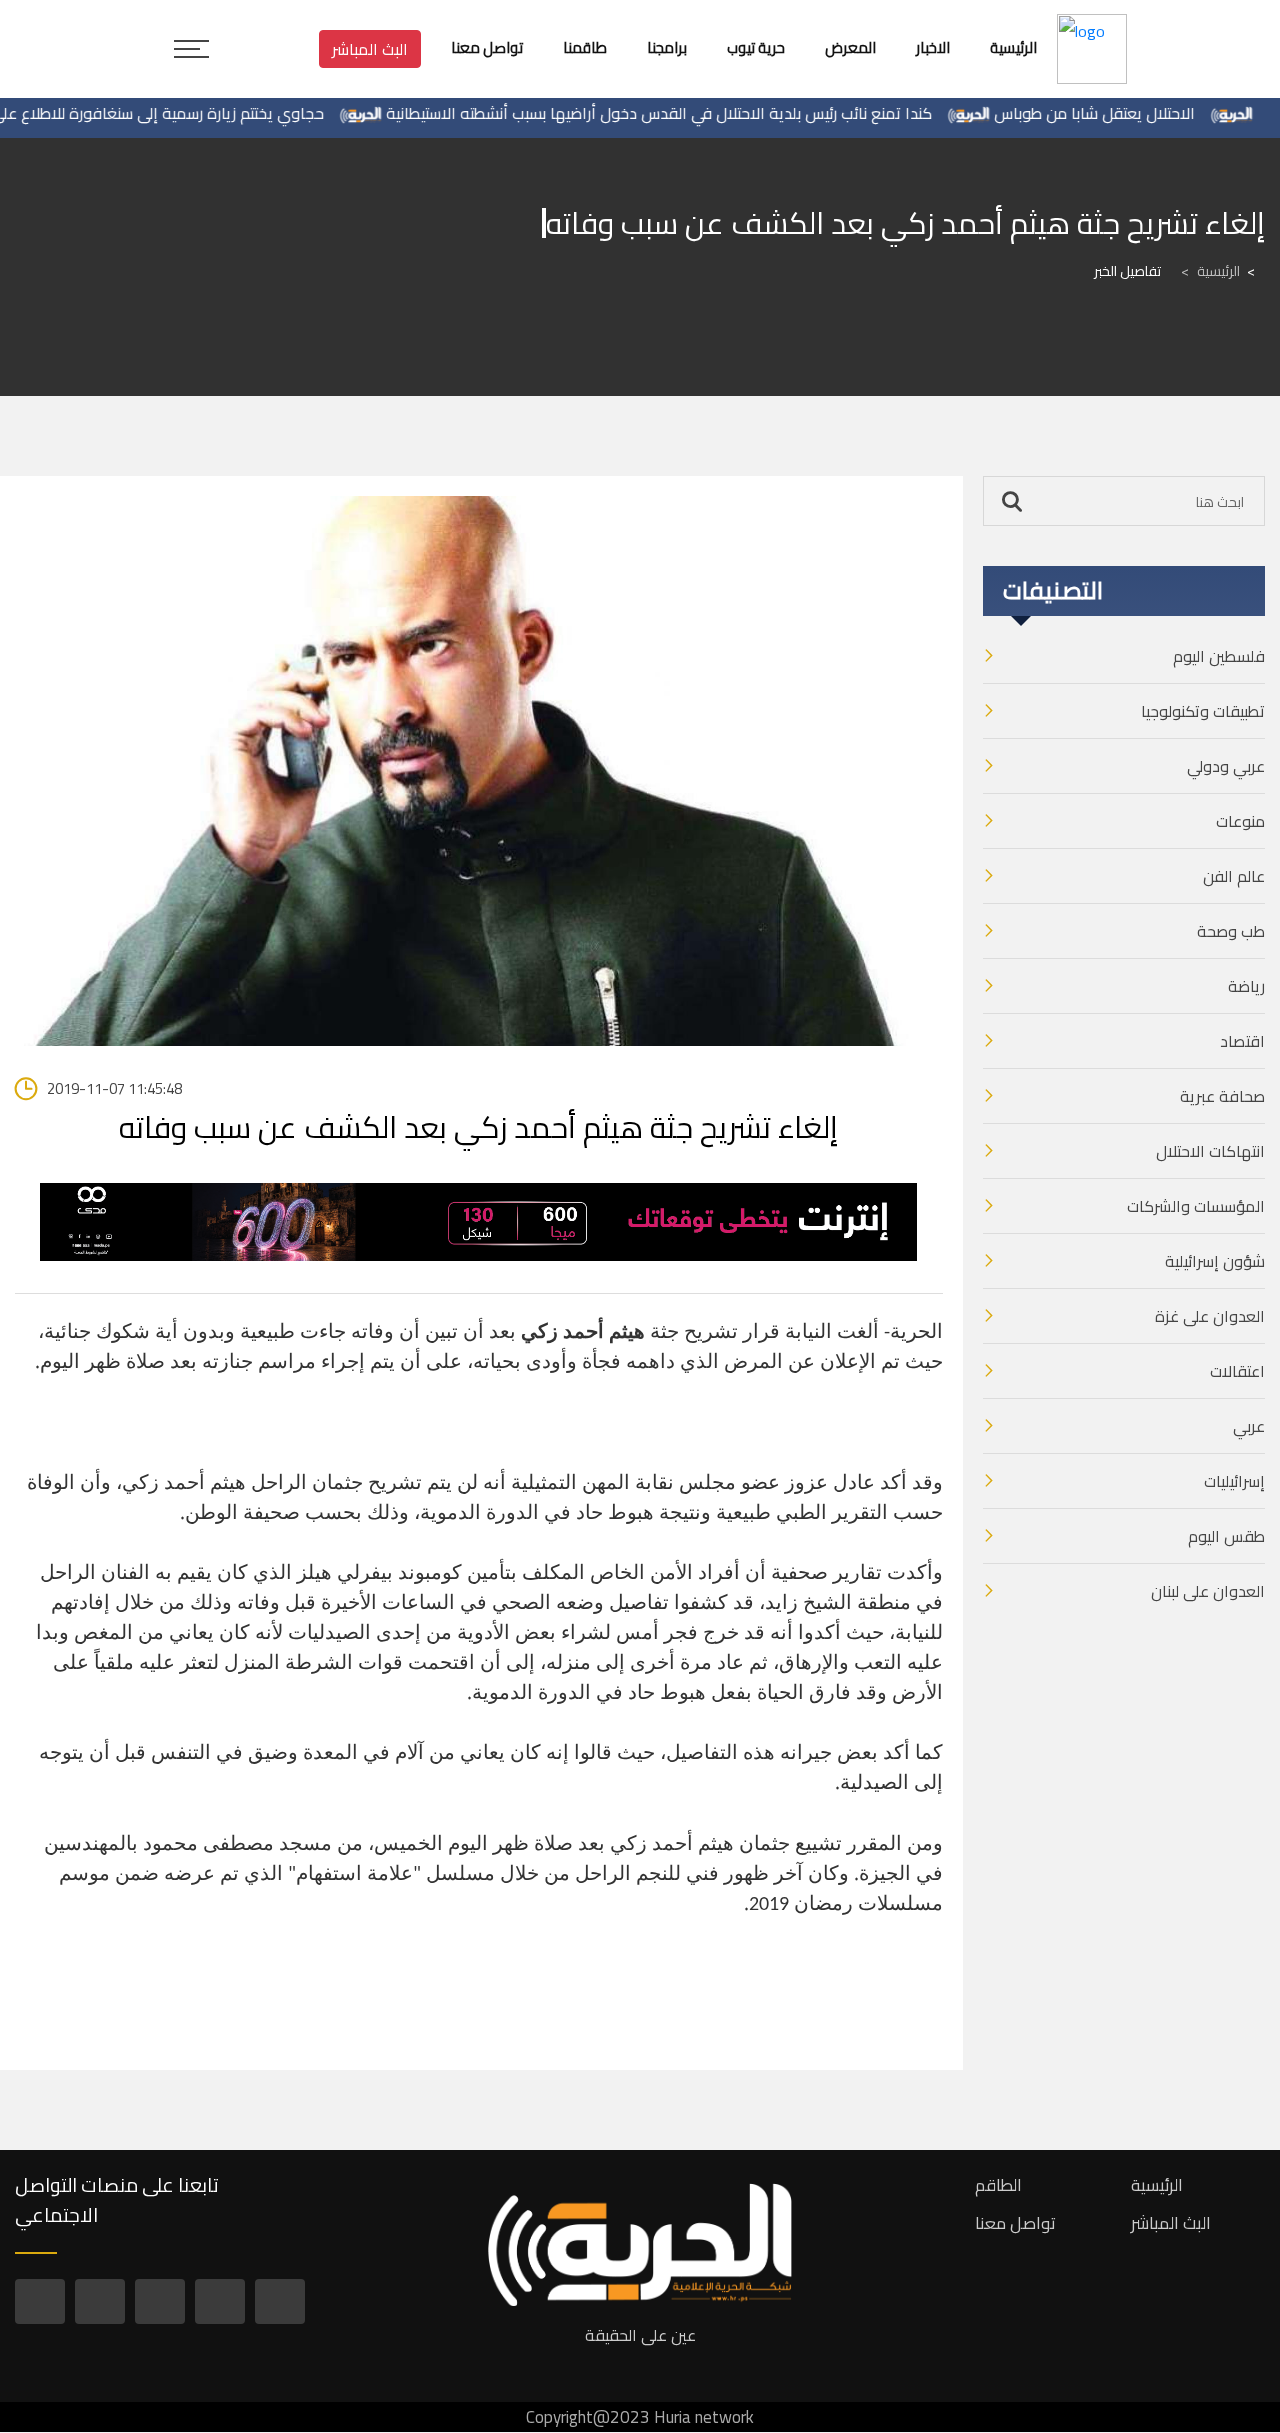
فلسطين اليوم (1219, 656)
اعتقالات (1237, 1371)
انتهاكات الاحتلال (1210, 1151)
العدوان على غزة (1210, 1316)
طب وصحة (1231, 931)
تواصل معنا (1015, 2223)
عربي (1249, 1426)
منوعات (1240, 821)
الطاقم (998, 2185)
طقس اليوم (1226, 1536)
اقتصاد (1242, 1041)
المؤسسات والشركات (1196, 1206)
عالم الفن (1234, 876)
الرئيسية (1210, 271)
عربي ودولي (1226, 766)
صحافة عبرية (1222, 1096)
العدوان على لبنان (1208, 1591)
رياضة (1246, 986)
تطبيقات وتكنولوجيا (1203, 711)
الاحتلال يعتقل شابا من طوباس (1137, 113)
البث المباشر (370, 49)
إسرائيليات (1234, 1481)
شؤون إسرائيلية (1215, 1261)
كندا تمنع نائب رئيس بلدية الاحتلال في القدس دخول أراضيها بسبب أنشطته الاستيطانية (702, 113)
